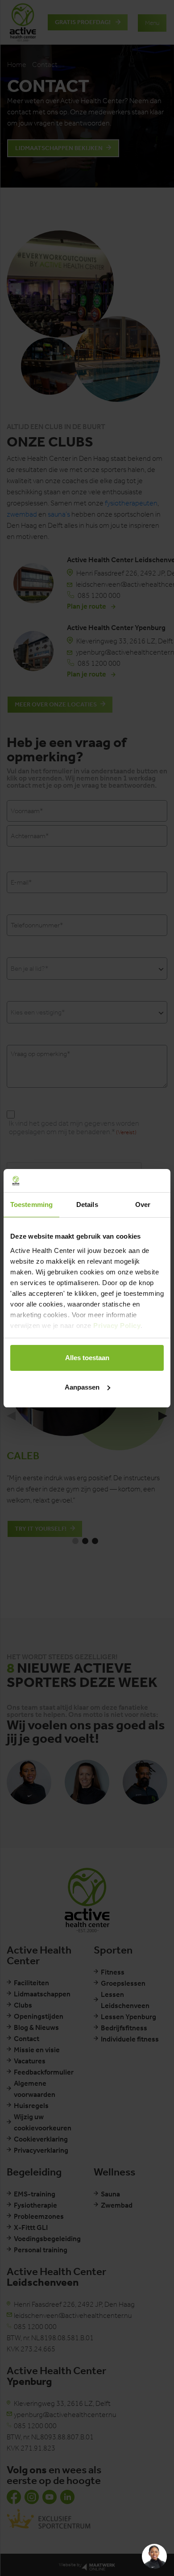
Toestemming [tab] (31, 1204)
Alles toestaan (87, 1358)
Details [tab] (87, 1204)
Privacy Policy (117, 1326)
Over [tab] (143, 1204)
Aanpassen (82, 1387)
